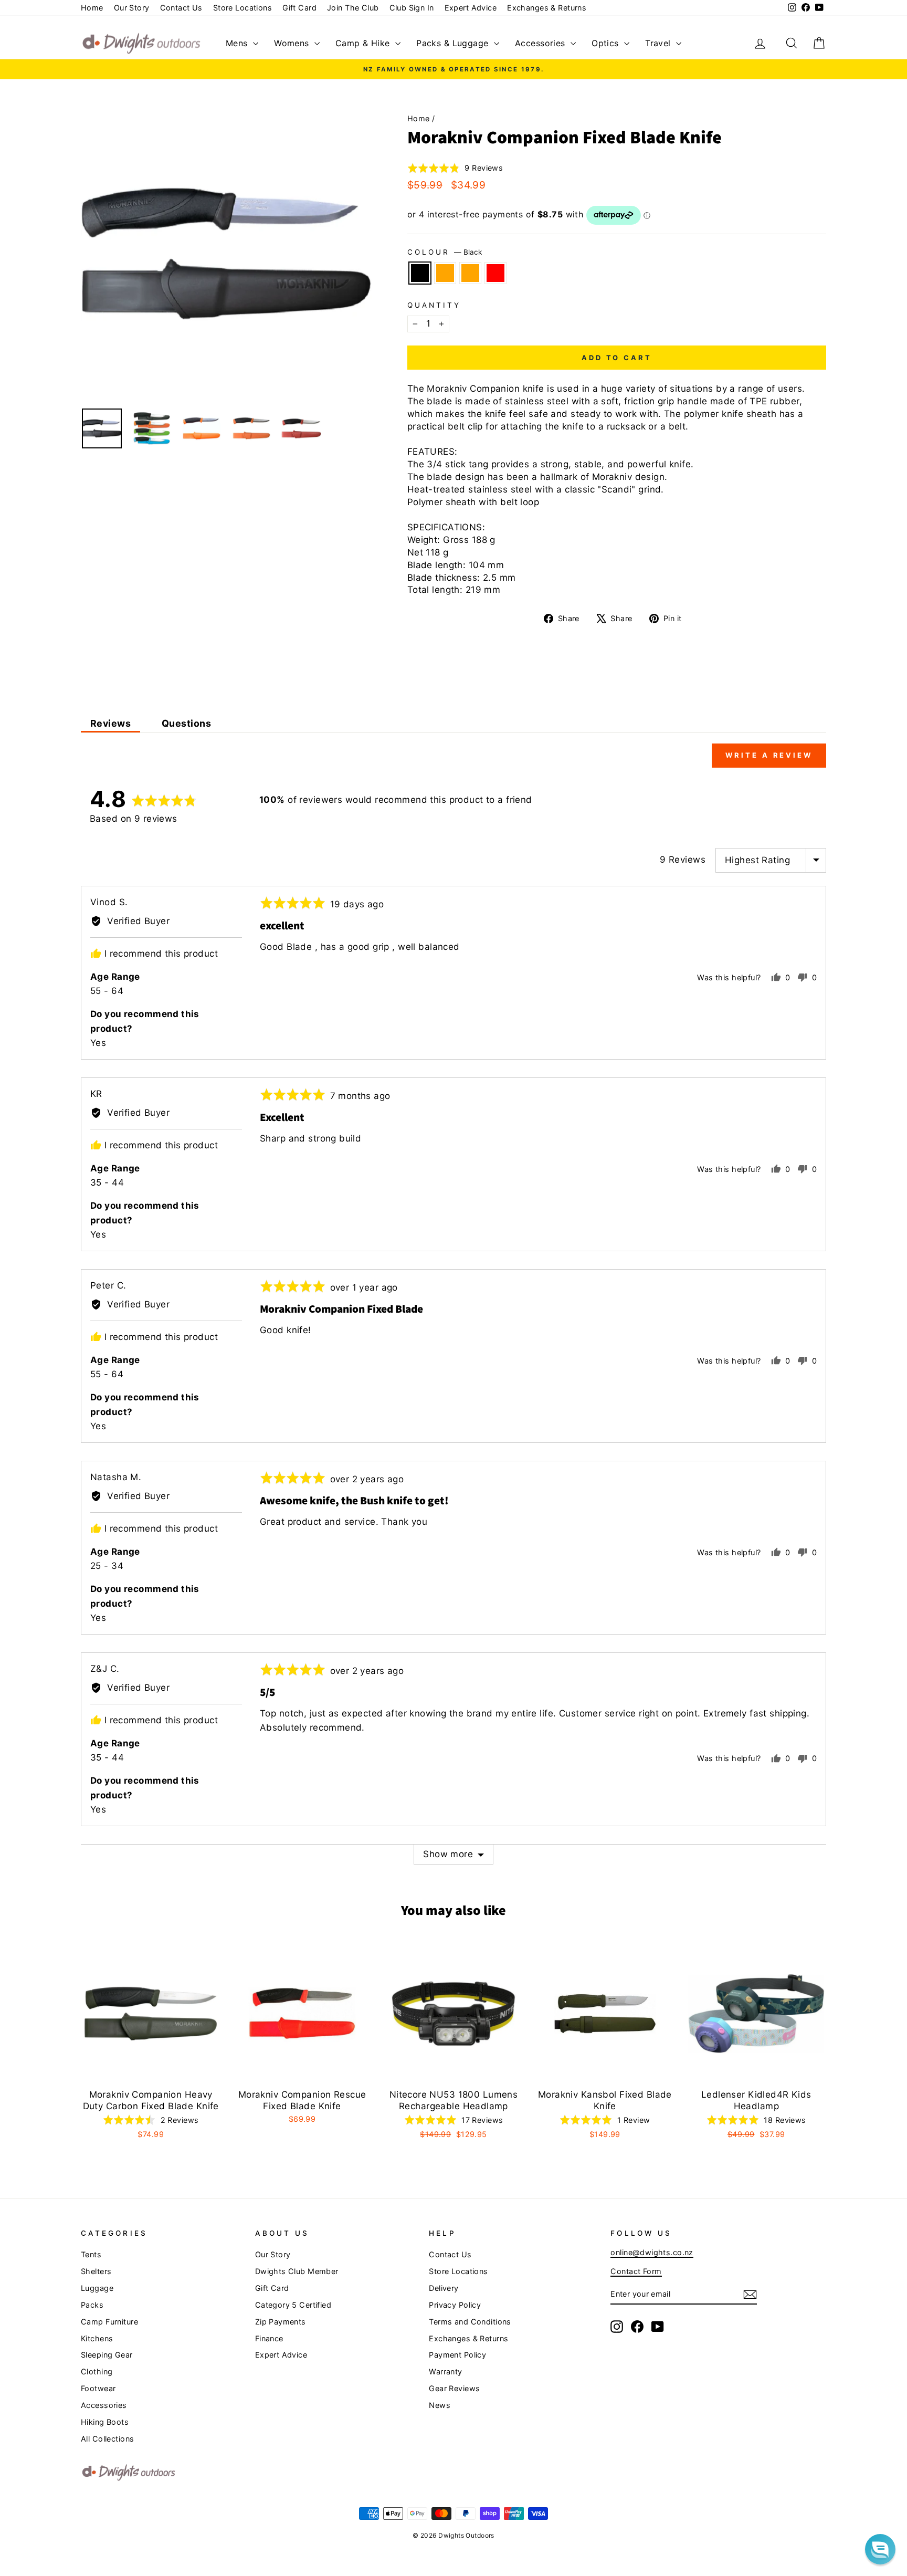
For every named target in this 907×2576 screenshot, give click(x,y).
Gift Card (299, 8)
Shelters (96, 2271)
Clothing (97, 2371)
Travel (659, 43)
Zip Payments (281, 2322)
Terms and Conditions (470, 2322)
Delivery (444, 2288)
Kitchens (97, 2338)
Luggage (97, 2288)
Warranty (445, 2371)
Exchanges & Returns (547, 8)
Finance (269, 2338)
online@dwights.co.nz (652, 2252)
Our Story (132, 8)
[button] (455, 168)
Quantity (434, 305)
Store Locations (242, 8)
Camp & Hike (364, 43)
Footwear (98, 2388)
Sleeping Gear (107, 2355)
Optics (607, 43)
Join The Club (353, 8)
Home (92, 8)
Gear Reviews (454, 2388)
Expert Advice (471, 8)
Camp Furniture (109, 2322)
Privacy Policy (455, 2305)
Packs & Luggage (454, 43)
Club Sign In (412, 8)
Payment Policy (457, 2355)
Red (495, 273)
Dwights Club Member (297, 2271)
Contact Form (636, 2271)
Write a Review (769, 755)
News (440, 2405)
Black (420, 273)
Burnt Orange (470, 273)
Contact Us (181, 8)
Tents (91, 2254)
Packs (92, 2305)
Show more (448, 1854)
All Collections (107, 2439)
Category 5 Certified (293, 2305)
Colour (445, 252)
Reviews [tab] (110, 723)
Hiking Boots (105, 2422)
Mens (238, 43)
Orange (445, 273)
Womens (293, 43)
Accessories (541, 43)
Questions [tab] (186, 723)
